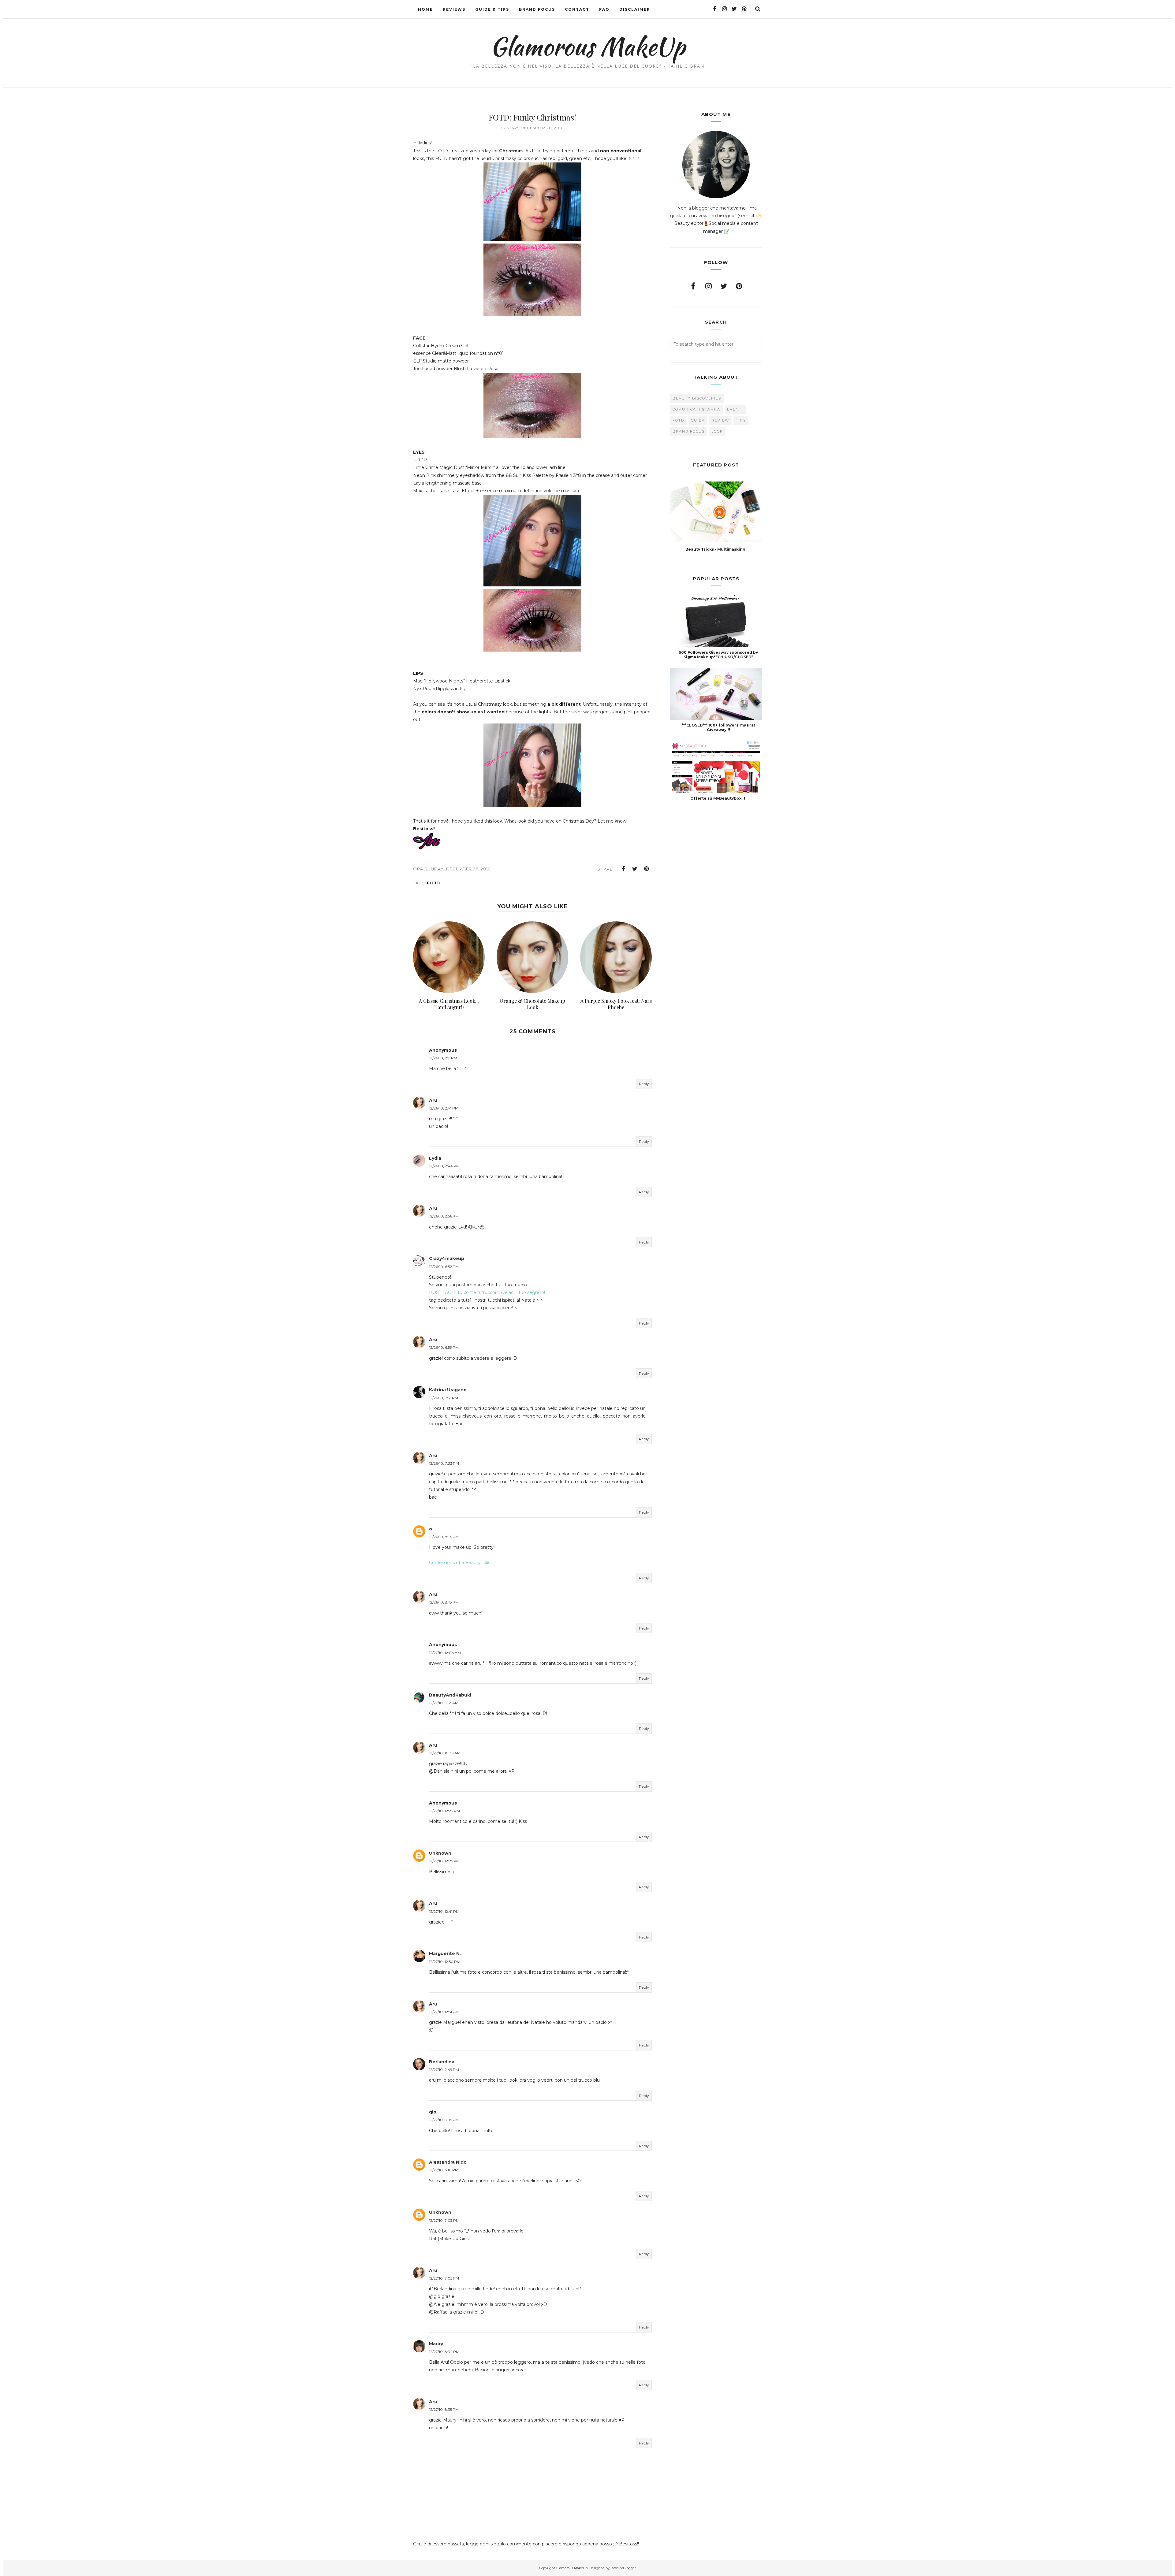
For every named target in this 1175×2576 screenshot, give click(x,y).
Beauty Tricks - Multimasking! (716, 549)
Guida (698, 420)
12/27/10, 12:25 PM (444, 1861)
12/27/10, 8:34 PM (444, 2352)
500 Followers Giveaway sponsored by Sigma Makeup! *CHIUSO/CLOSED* (718, 655)
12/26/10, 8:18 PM (444, 1602)
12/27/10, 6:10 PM (444, 2170)
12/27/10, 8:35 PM (444, 2409)
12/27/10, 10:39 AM (445, 1753)
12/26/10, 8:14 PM (444, 1537)
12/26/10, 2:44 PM (444, 1166)
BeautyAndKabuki (450, 1695)
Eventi (735, 409)
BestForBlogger (623, 2568)
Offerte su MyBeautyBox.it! (718, 798)
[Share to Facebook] (623, 869)
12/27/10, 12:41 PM (444, 1911)
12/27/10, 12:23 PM (444, 1811)
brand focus (689, 431)
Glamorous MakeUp (588, 46)
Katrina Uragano (448, 1390)
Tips (741, 420)
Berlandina (442, 2062)
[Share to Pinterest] (647, 869)
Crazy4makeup (447, 1258)
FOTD (434, 883)
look (717, 431)
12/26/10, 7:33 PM (444, 1463)
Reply (644, 1084)
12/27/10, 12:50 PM (445, 1962)
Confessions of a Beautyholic (460, 1563)
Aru (433, 1100)
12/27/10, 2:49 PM (444, 2070)
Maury (436, 2344)
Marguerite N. (445, 1953)
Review (720, 420)
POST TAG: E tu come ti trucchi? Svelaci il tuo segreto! (487, 1292)
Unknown (440, 1853)
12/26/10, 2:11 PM (443, 1058)
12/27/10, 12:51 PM (444, 2012)
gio (433, 2112)
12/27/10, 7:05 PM (444, 2278)
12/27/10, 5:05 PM (444, 2120)
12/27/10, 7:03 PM (444, 2220)
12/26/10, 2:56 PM (444, 1216)
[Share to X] (635, 869)
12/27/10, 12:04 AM (445, 1653)
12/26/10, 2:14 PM (444, 1108)
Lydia (435, 1158)
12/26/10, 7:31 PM (444, 1398)
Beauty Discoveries (697, 398)
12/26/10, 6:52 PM (444, 1267)
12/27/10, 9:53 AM (444, 1703)
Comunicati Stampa (696, 409)
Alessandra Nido (448, 2162)
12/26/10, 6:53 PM (444, 1347)
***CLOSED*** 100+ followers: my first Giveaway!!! (718, 727)
